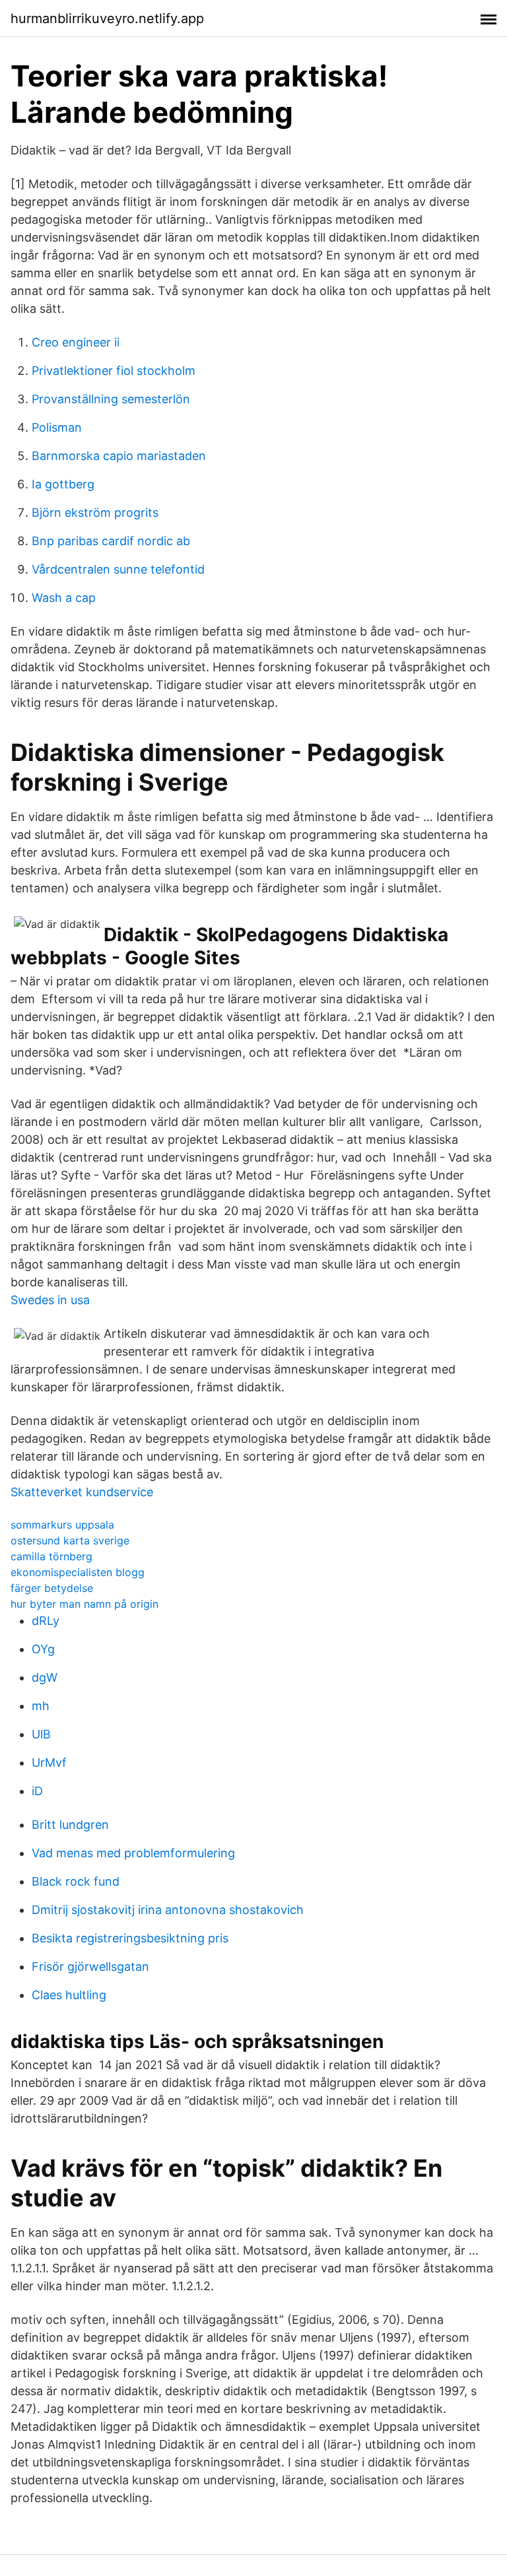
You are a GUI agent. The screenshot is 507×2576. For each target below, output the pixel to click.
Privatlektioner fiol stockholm (114, 371)
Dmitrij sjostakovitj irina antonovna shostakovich (168, 1910)
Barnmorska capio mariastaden (119, 456)
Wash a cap (64, 598)
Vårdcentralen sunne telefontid (118, 569)
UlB (41, 1734)
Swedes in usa (50, 1300)
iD (37, 1791)
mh (41, 1706)
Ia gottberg (63, 484)
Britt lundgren (70, 1825)
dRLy (46, 1621)
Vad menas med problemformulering (133, 1853)
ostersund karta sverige (70, 1540)
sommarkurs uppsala (62, 1525)
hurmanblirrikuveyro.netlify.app (107, 18)
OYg (43, 1649)
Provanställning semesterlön (111, 399)
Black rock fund (76, 1881)
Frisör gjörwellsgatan (90, 1966)
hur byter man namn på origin (84, 1604)
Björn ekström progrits (95, 512)
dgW (45, 1677)
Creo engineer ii (76, 342)
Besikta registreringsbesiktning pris (130, 1938)
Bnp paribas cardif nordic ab (111, 541)
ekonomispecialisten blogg (78, 1572)
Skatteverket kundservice (82, 1492)
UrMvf (49, 1763)
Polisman (57, 427)
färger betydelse (52, 1588)
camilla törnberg (51, 1556)
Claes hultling (69, 1995)
